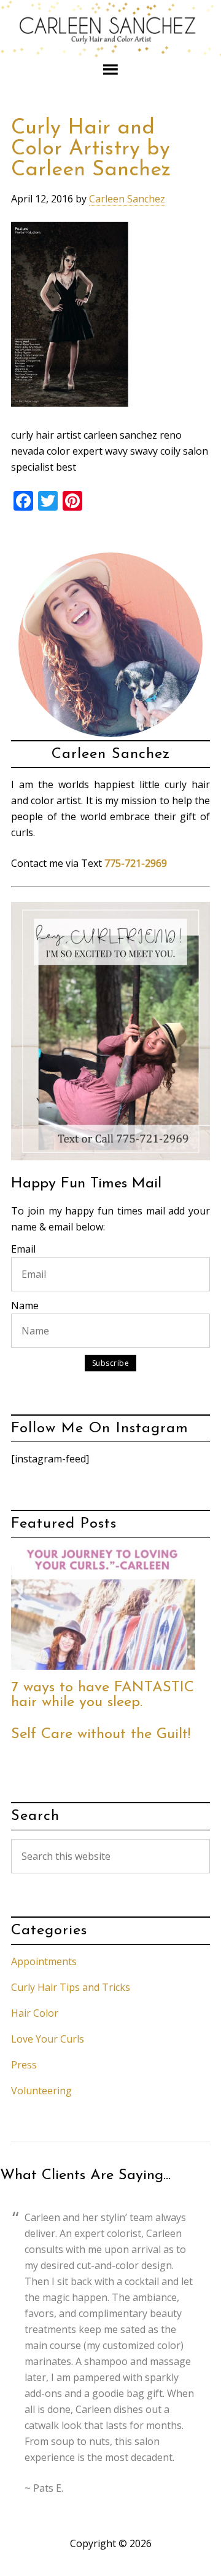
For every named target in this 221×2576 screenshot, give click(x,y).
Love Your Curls (48, 2039)
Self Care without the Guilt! (101, 1734)
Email (23, 1249)
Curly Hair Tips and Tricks (71, 1987)
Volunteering (41, 2091)
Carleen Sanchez (110, 30)
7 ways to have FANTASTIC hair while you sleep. (103, 1695)
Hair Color (35, 2013)
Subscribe (111, 1363)
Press (24, 2065)
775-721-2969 (136, 863)
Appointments (44, 1961)
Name (25, 1306)
